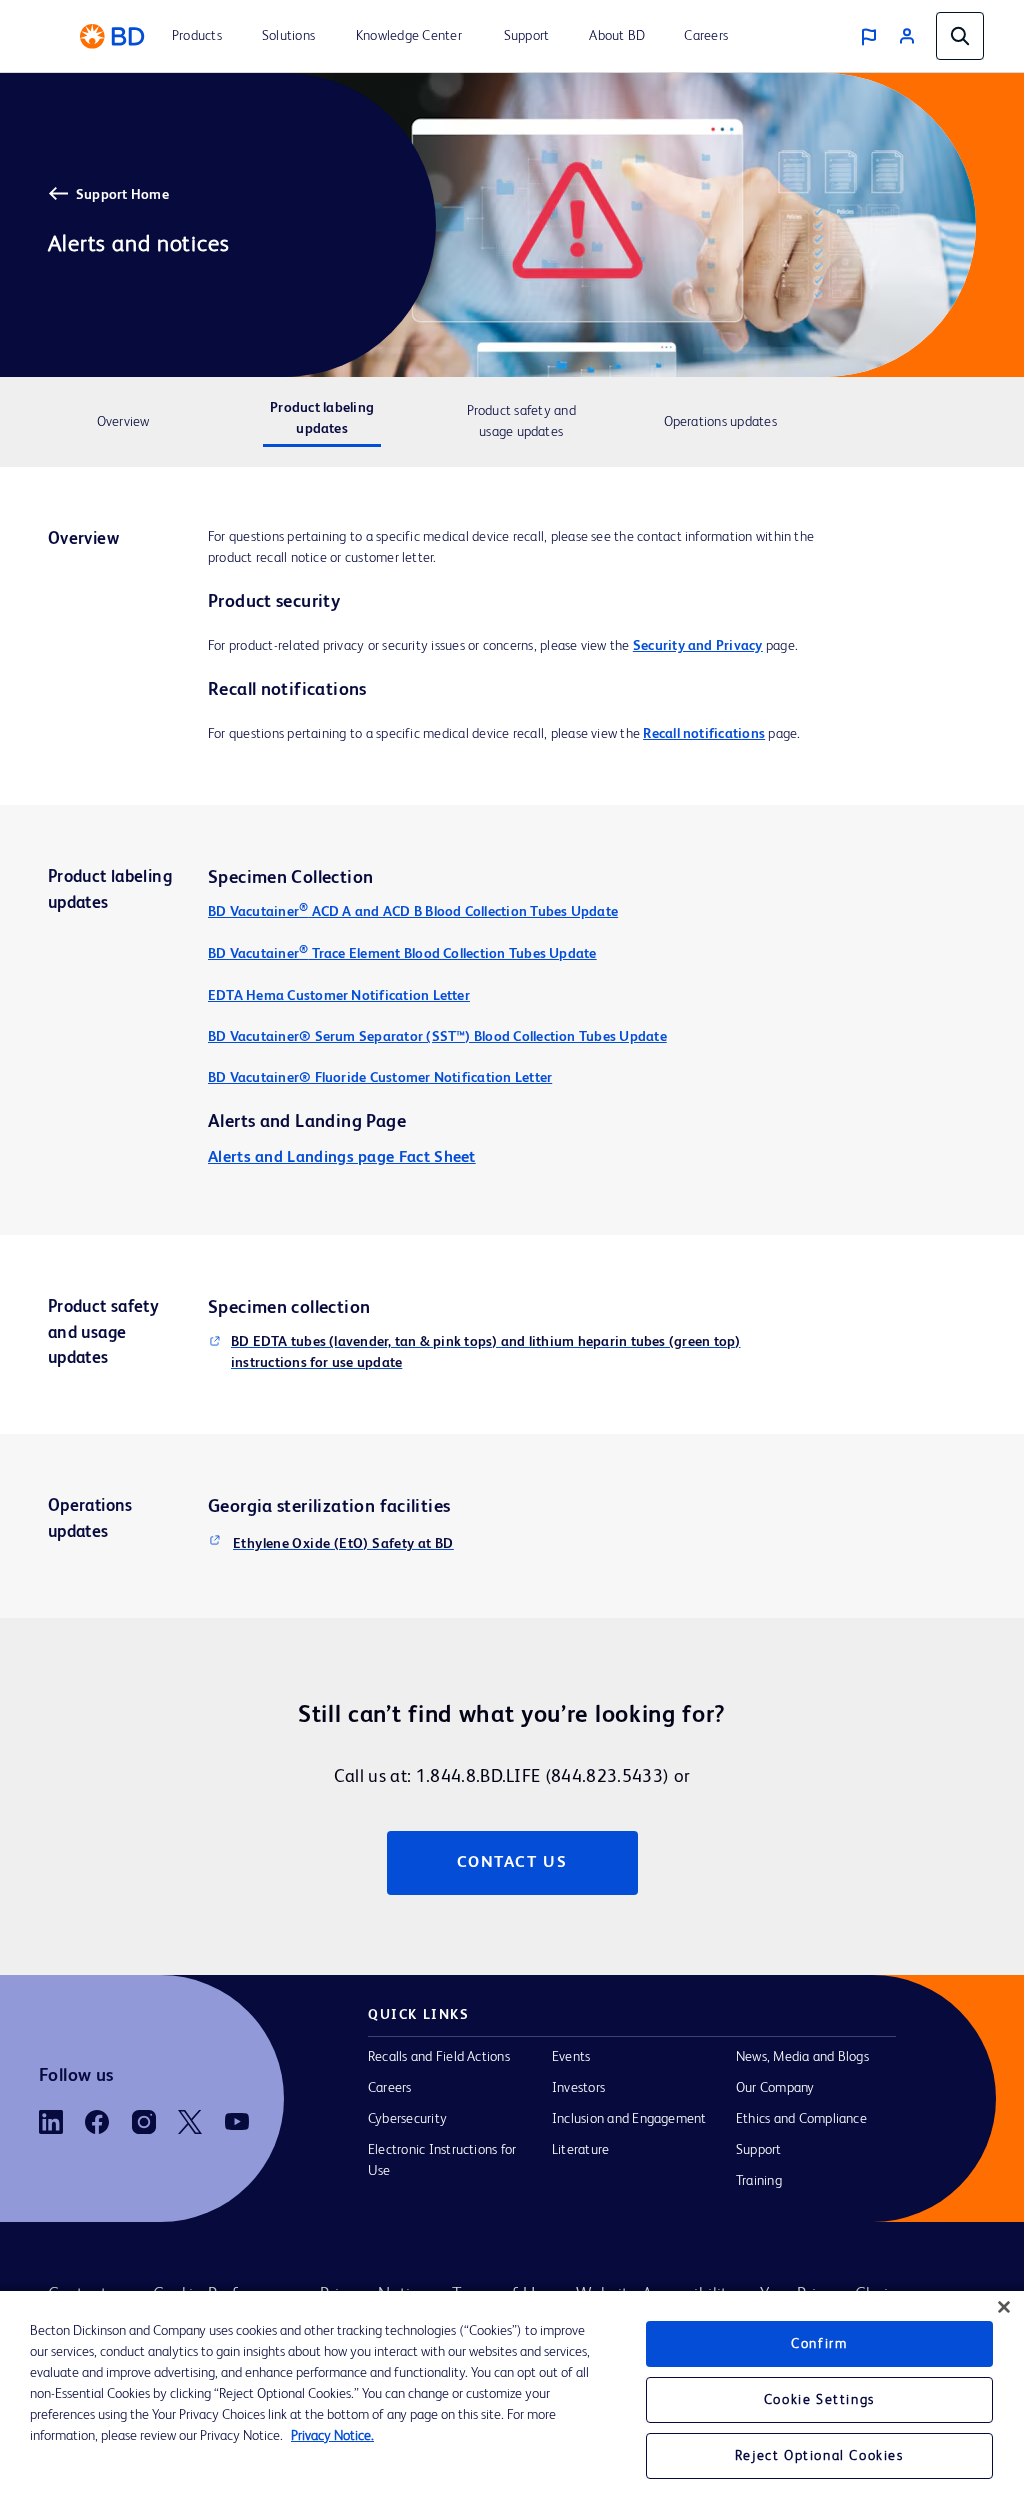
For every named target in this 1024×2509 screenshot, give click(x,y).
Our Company (775, 2088)
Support (759, 2150)
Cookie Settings (819, 2400)
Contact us (512, 1863)
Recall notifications (704, 734)
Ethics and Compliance (801, 2119)
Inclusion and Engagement (629, 2119)
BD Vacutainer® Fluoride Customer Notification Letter (380, 1078)
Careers (390, 2088)
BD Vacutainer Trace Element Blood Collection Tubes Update (402, 954)
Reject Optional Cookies (819, 2456)
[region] (512, 2400)
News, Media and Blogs (802, 2057)
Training (759, 2181)
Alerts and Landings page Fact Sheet (342, 1158)
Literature (580, 2150)
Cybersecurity (407, 2119)
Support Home (122, 195)
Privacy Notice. (332, 2436)
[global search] (960, 36)
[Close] (1004, 2307)
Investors (578, 2088)
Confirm (819, 2344)
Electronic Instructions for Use (442, 2160)
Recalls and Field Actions (439, 2057)
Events (571, 2057)
